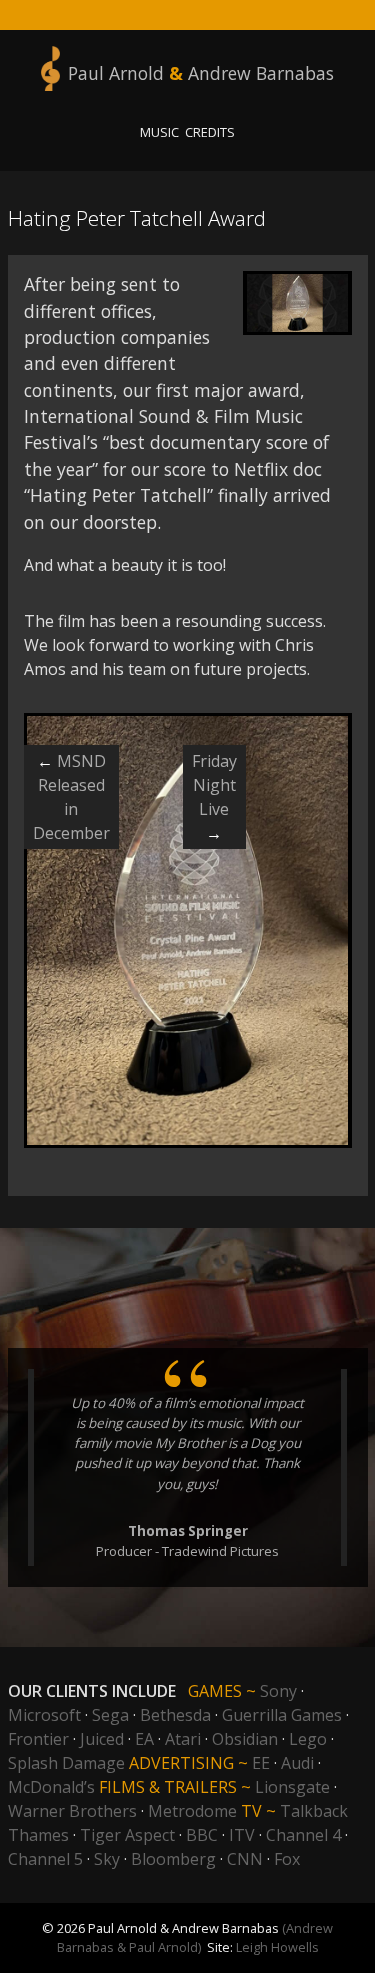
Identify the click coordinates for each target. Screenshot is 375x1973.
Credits (210, 132)
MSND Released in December (71, 797)
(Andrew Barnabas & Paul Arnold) (195, 1937)
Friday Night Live (214, 797)
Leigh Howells (277, 1947)
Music (159, 132)
